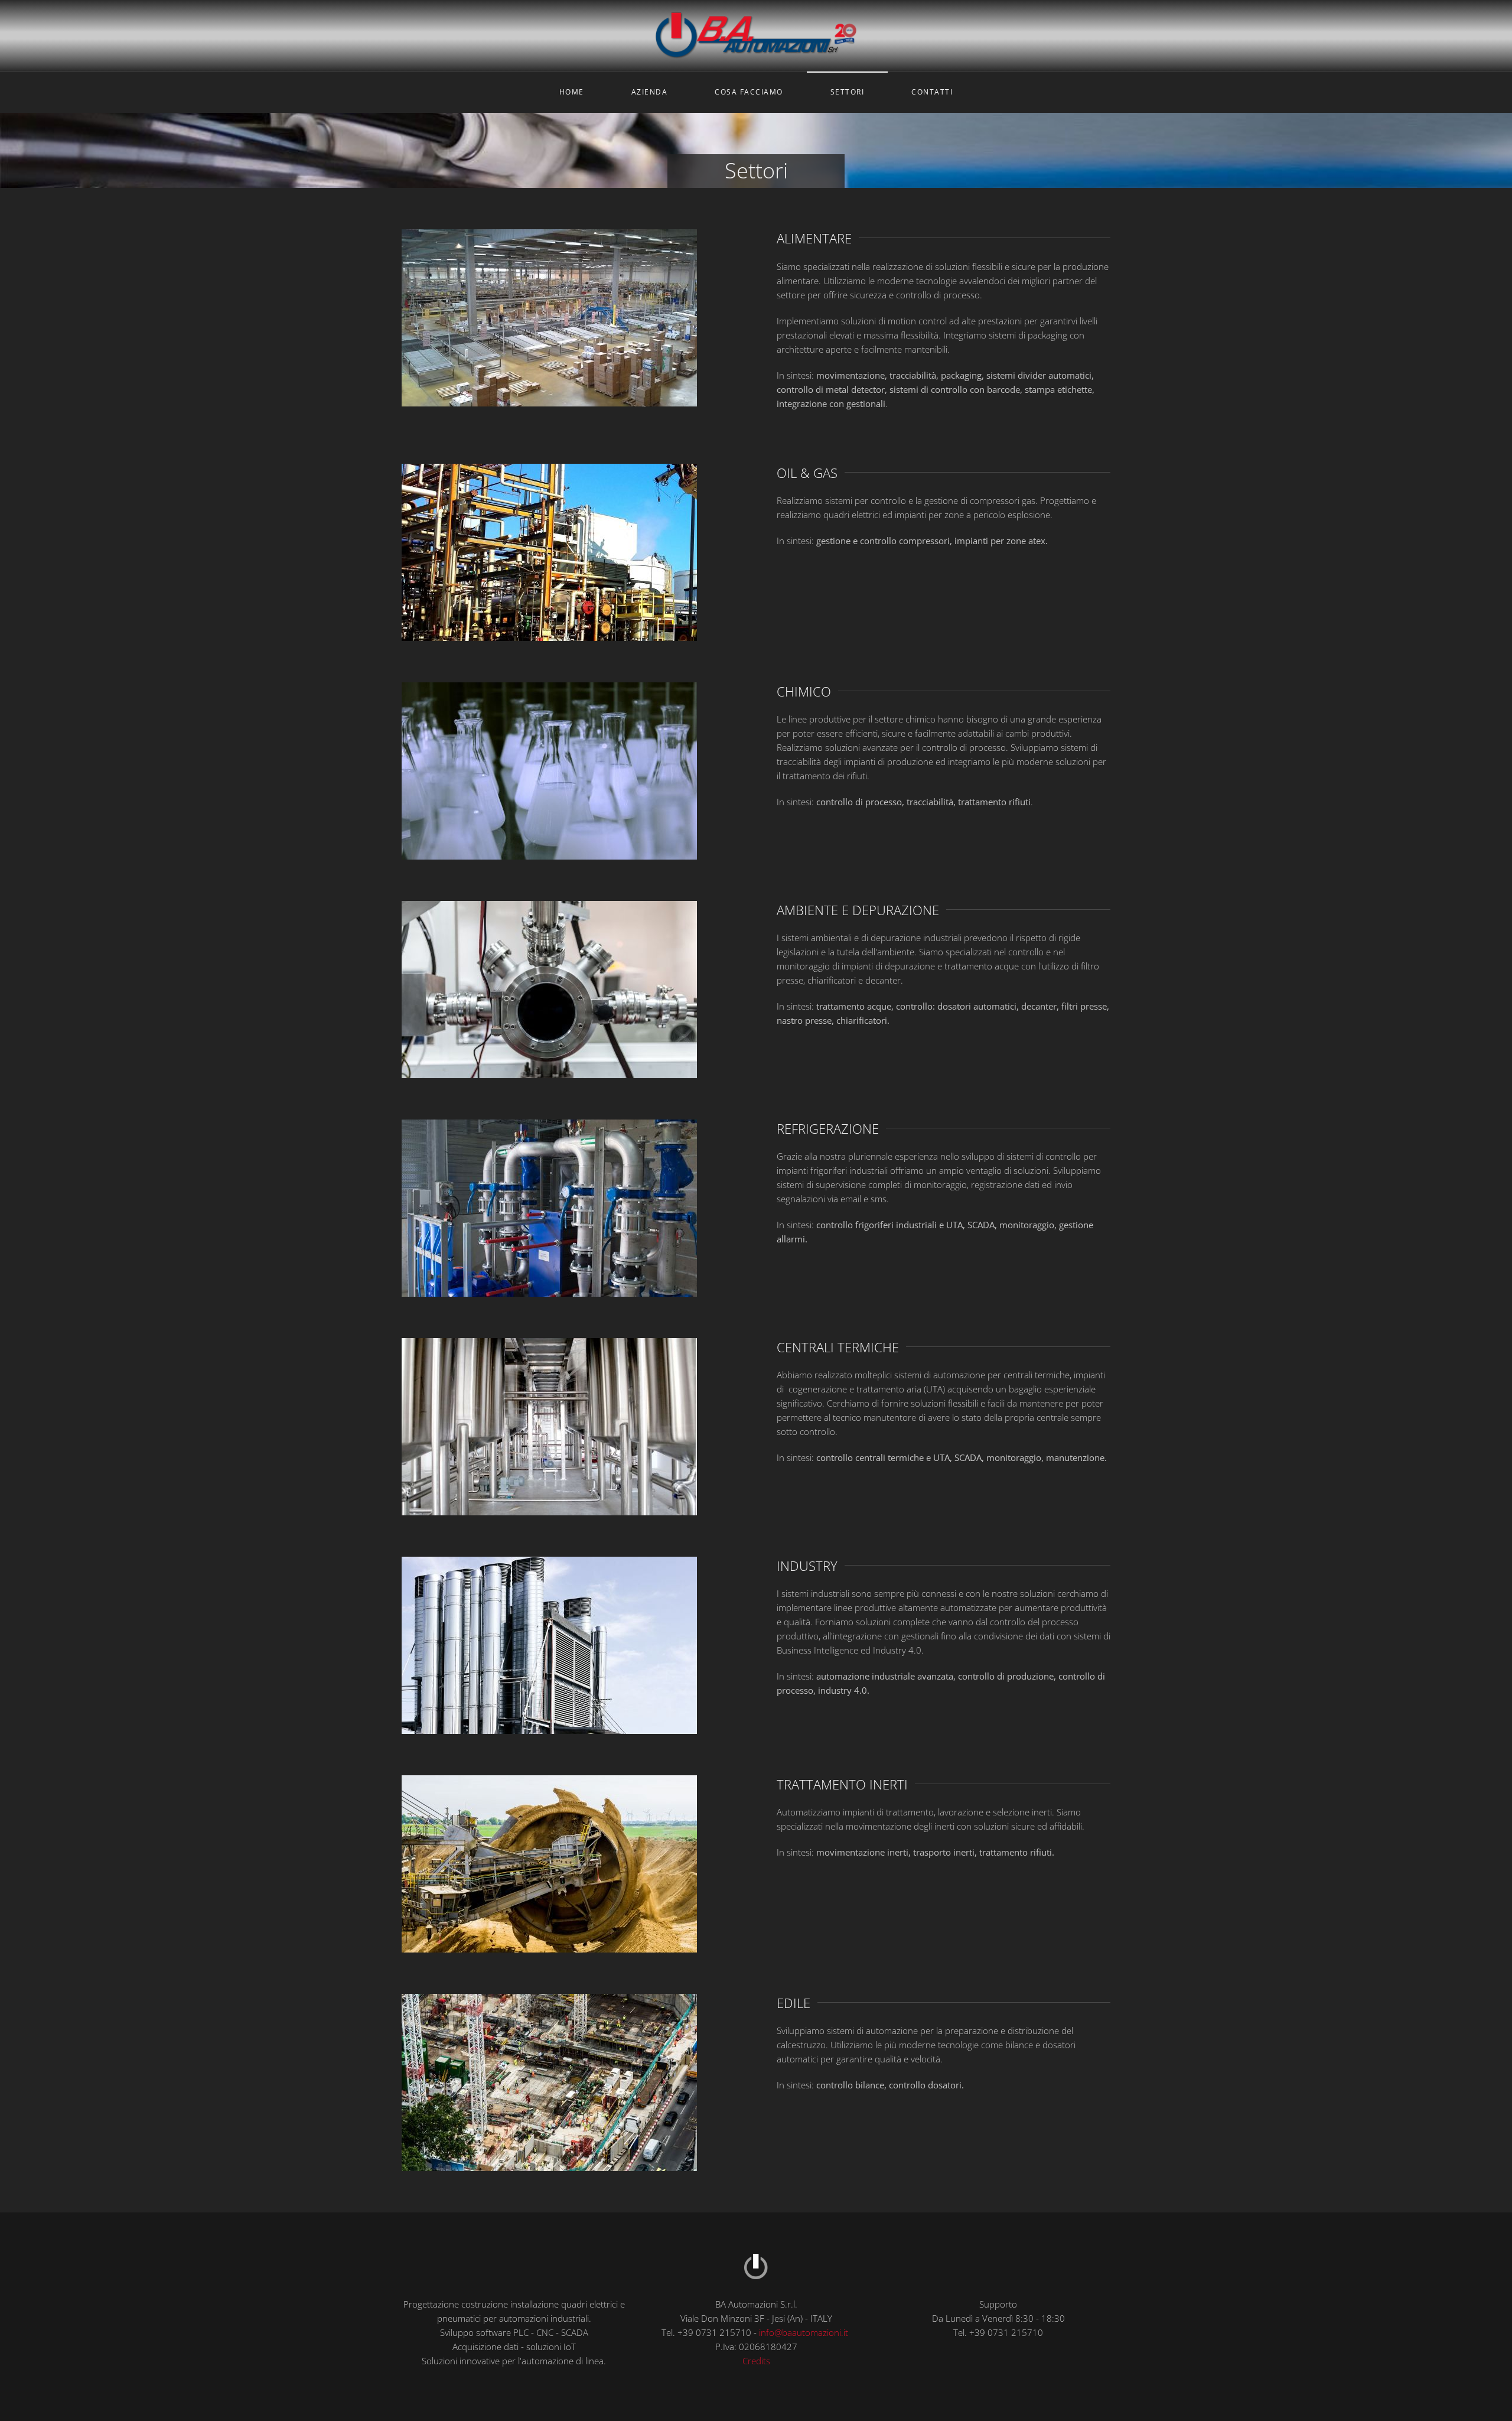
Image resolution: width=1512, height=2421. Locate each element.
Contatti (932, 92)
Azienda (650, 92)
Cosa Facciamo (749, 92)
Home (572, 92)
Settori (848, 92)
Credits (756, 2361)
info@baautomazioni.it (804, 2332)
